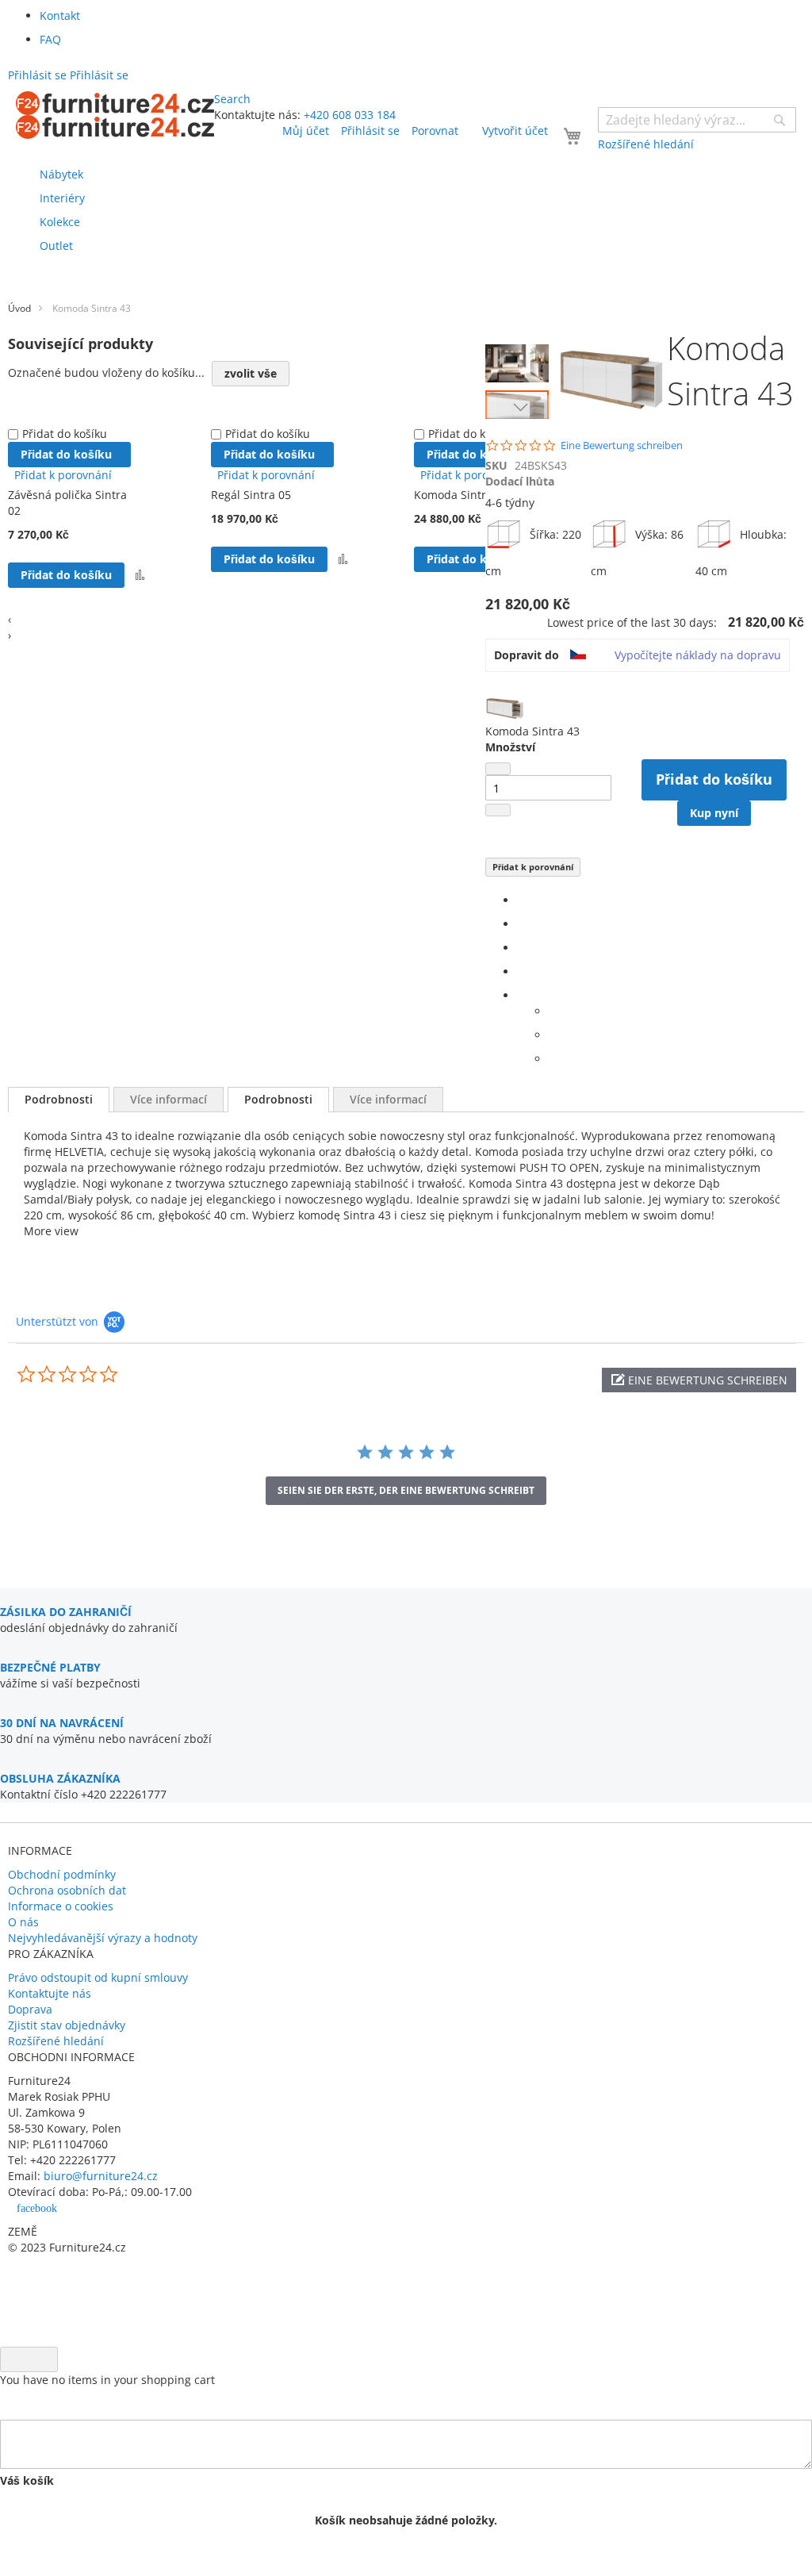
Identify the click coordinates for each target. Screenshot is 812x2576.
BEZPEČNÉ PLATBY (50, 1667)
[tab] (59, 1100)
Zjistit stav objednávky (67, 2025)
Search (232, 99)
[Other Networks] (521, 995)
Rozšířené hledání (56, 2041)
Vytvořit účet (515, 131)
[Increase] (498, 810)
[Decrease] (498, 769)
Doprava (30, 2009)
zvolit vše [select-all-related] (251, 373)
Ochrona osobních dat (67, 1890)
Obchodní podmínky (62, 1874)
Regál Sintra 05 (251, 495)
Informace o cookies (61, 1906)
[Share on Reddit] (553, 1059)
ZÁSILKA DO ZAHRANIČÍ (66, 1612)
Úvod (19, 308)
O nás (23, 1922)
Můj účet (306, 131)
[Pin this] (521, 971)
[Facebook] (521, 900)
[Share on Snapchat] (553, 1035)
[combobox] (697, 120)
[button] (521, 359)
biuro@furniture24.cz (101, 2176)
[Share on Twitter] (521, 924)
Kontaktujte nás (50, 1993)
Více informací (169, 1099)
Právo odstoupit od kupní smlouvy (98, 1977)
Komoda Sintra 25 (461, 495)
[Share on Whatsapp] (553, 1011)
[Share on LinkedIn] (521, 948)
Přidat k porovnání (533, 867)
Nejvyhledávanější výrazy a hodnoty (103, 1938)
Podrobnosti (59, 1099)
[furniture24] (115, 115)
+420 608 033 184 (350, 115)
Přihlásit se (370, 131)
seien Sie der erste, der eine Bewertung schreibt (406, 1490)
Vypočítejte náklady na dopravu (698, 655)
